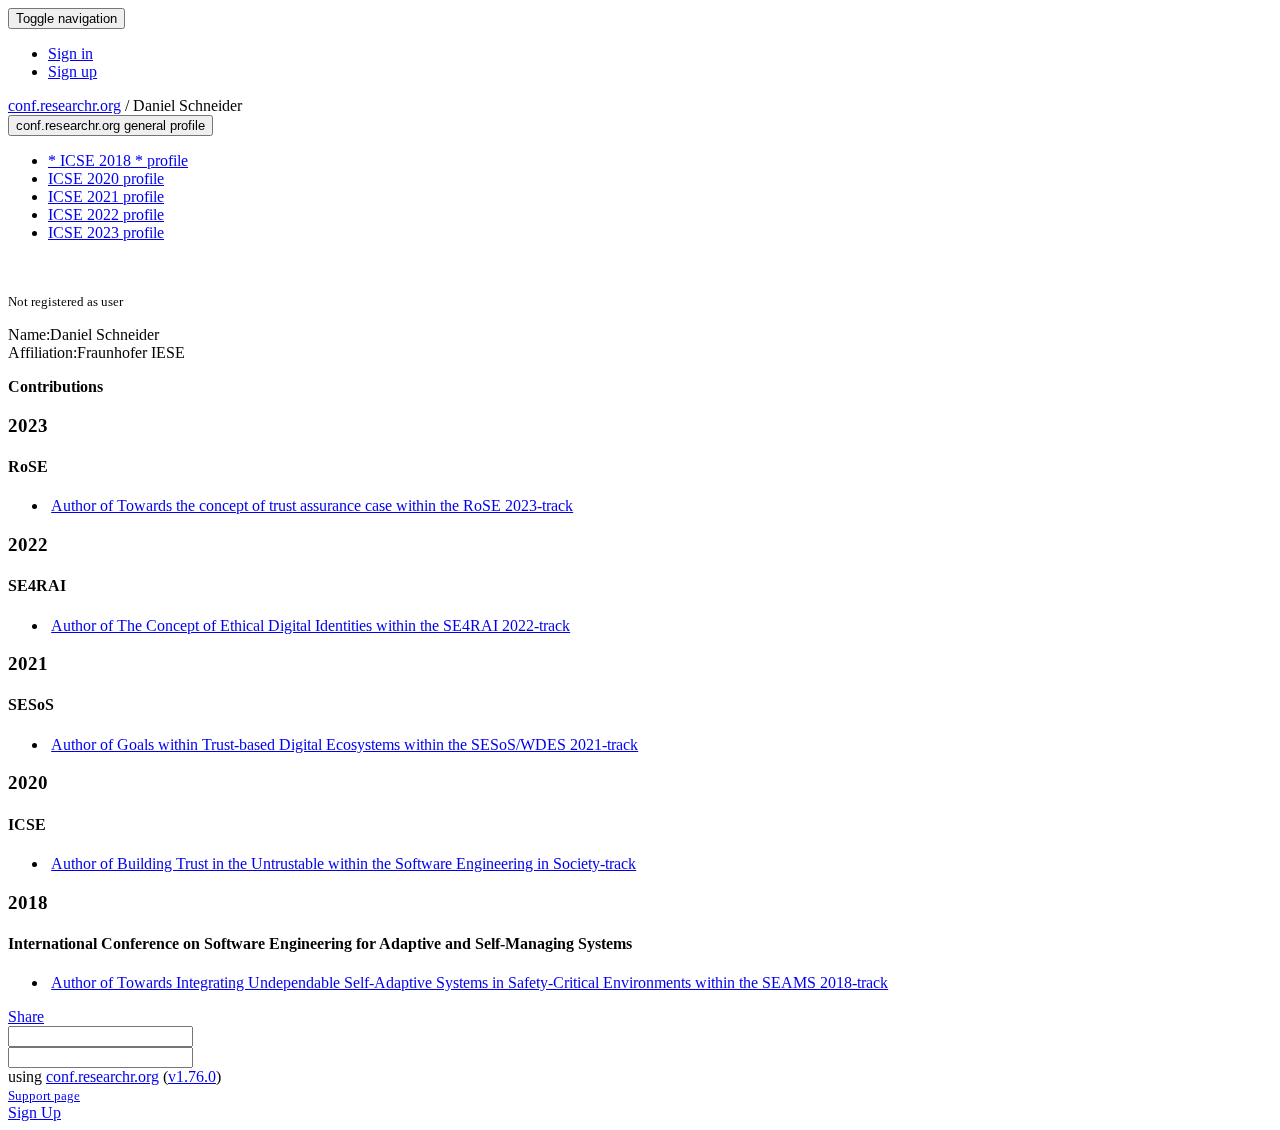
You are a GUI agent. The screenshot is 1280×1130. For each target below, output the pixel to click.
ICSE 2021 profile (106, 196)
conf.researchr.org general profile (110, 125)
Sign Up (34, 1112)
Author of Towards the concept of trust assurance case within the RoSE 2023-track (312, 505)
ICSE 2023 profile (106, 232)
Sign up (72, 71)
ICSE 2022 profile (106, 214)
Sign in (70, 53)
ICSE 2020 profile (106, 178)
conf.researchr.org (64, 105)
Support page (44, 1095)
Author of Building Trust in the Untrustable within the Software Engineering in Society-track (343, 863)
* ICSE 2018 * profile (118, 160)
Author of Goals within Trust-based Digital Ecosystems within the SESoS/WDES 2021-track (344, 744)
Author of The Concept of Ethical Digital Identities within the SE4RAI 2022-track (310, 625)
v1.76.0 (192, 1076)
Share (26, 1016)
